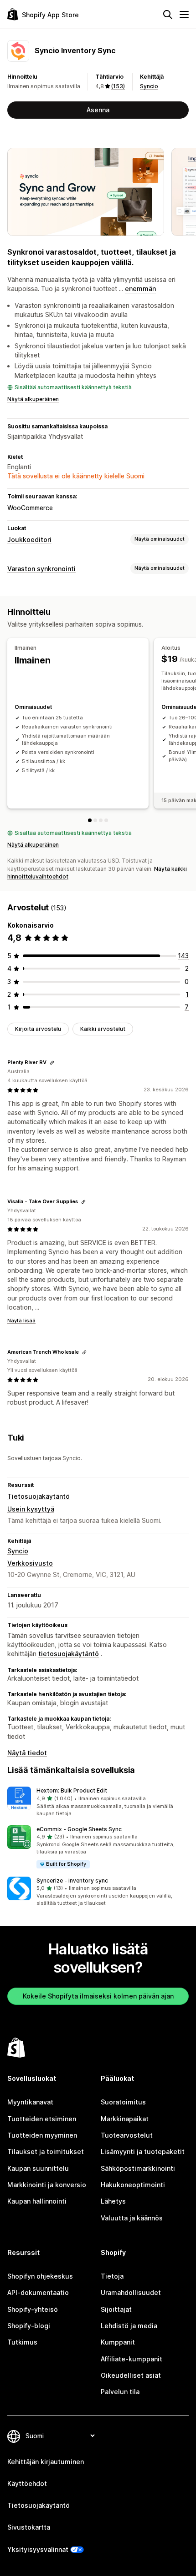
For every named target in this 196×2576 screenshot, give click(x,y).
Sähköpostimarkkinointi (138, 2168)
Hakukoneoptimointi (133, 2185)
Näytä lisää (21, 1321)
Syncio (149, 86)
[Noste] (101, 820)
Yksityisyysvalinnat (38, 2549)
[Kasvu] (106, 820)
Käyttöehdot (27, 2483)
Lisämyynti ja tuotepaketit (143, 2152)
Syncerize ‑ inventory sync (72, 1881)
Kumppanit (118, 2342)
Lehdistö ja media (129, 2326)
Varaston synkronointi (41, 569)
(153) (118, 86)
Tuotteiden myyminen (42, 2135)
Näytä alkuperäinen (33, 399)
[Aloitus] (95, 820)
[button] (98, 1802)
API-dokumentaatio (38, 2292)
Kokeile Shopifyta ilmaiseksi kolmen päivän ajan (98, 1996)
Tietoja (112, 2276)
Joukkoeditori (29, 540)
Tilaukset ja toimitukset (46, 2152)
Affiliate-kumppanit (132, 2359)
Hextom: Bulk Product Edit (72, 1790)
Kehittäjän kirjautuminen (46, 2462)
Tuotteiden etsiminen (42, 2119)
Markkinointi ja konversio (47, 2185)
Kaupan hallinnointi (37, 2201)
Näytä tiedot (27, 1753)
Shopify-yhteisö (33, 2309)
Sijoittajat (116, 2309)
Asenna (98, 110)
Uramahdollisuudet (131, 2292)
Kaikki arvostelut (103, 1029)
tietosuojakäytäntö (69, 1654)
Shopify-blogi (29, 2326)
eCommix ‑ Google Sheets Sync (79, 1829)
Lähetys (113, 2201)
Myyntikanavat (30, 2102)
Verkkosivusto (30, 1563)
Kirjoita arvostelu (38, 1029)
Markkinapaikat (125, 2119)
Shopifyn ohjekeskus (40, 2276)
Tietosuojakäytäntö (39, 1496)
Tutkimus (22, 2342)
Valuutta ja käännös (132, 2218)
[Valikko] (184, 15)
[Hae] (168, 15)
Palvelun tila (120, 2392)
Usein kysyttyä (31, 1509)
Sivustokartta (29, 2527)
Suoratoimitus (123, 2102)
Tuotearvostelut (127, 2135)
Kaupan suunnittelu (38, 2168)
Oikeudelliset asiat (131, 2375)
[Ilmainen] (90, 820)
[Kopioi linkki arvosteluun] (52, 1063)
